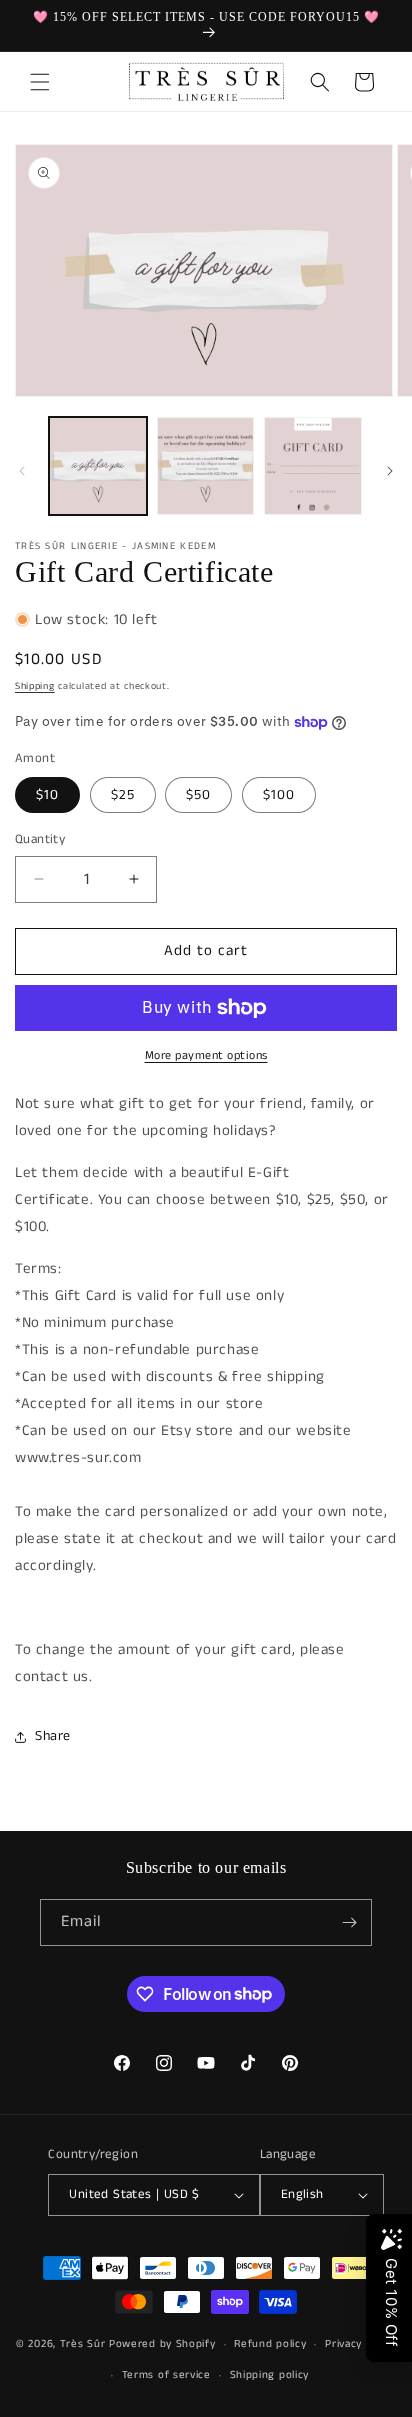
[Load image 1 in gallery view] (98, 466)
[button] (40, 82)
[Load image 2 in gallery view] (206, 466)
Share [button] (53, 1736)
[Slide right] (390, 471)
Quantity (40, 839)
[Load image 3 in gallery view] (313, 466)
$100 (279, 795)
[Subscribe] (349, 1922)
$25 (123, 795)
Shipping (35, 686)
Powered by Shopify (162, 2344)
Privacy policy (360, 2344)
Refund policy (270, 2344)
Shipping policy (270, 2375)
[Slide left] (22, 471)
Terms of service (166, 2375)
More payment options (206, 1055)
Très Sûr (84, 2344)
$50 (198, 795)
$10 (47, 795)
